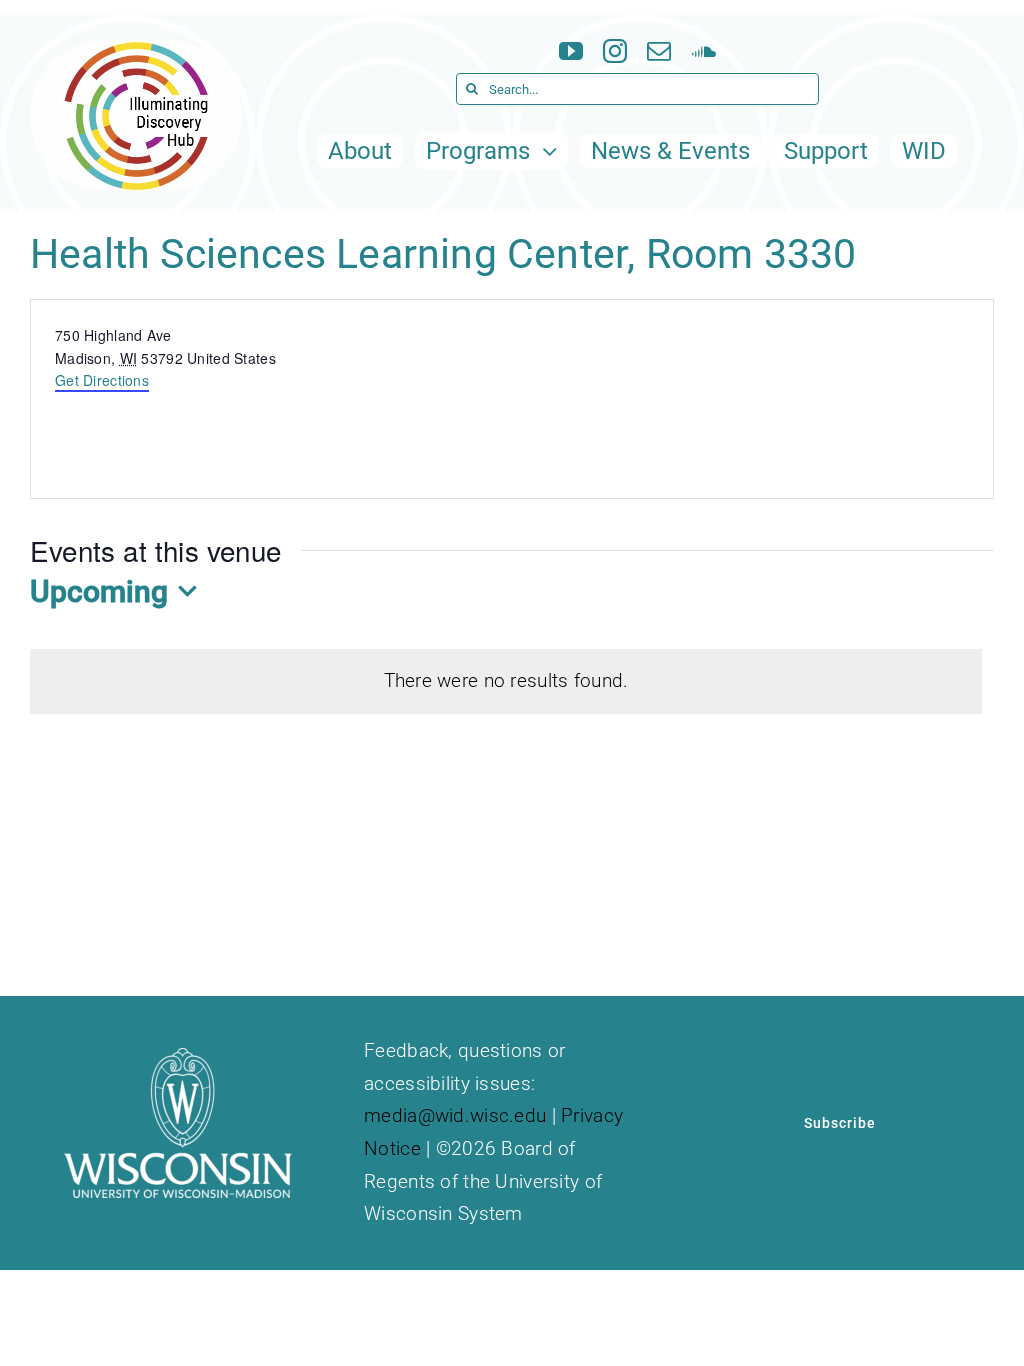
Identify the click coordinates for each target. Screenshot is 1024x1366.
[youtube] (571, 51)
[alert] (506, 681)
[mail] (659, 51)
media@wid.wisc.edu (455, 1115)
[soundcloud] (704, 51)
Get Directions (102, 380)
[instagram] (615, 51)
